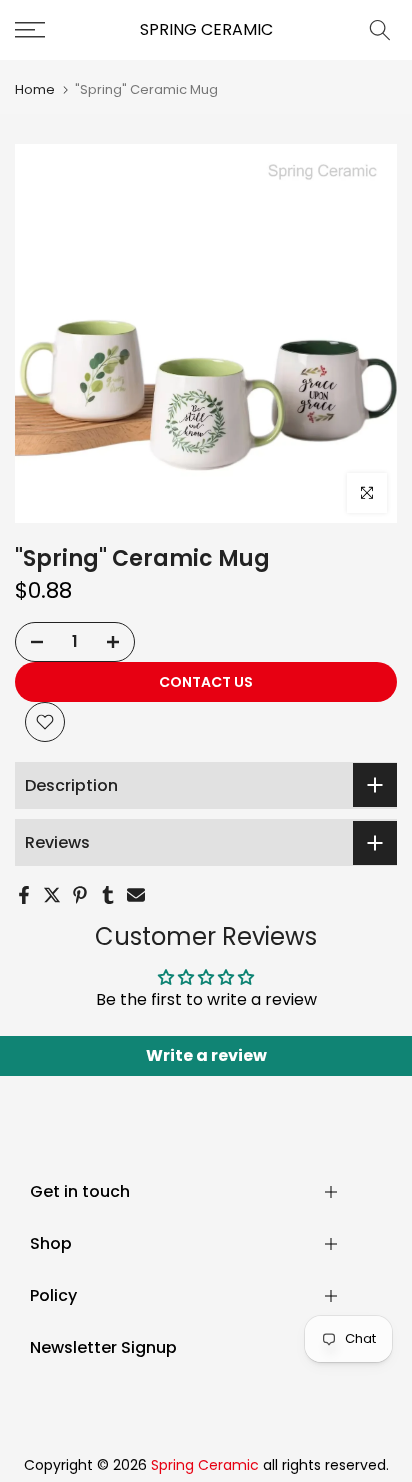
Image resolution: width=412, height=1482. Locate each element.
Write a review (206, 1055)
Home (35, 89)
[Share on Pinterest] (80, 895)
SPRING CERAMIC (206, 30)
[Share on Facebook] (24, 895)
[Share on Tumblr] (108, 895)
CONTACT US (206, 682)
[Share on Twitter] (52, 895)
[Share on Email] (136, 895)
